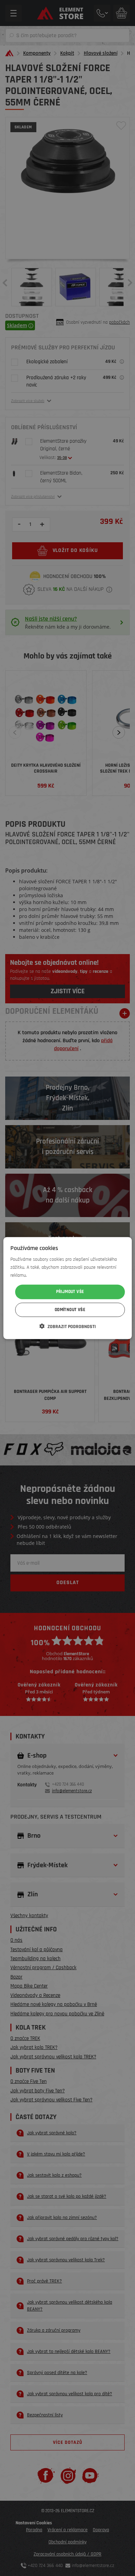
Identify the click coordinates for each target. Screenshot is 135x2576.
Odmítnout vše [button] (70, 1310)
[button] (68, 1326)
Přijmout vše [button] (70, 1292)
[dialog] (68, 1288)
